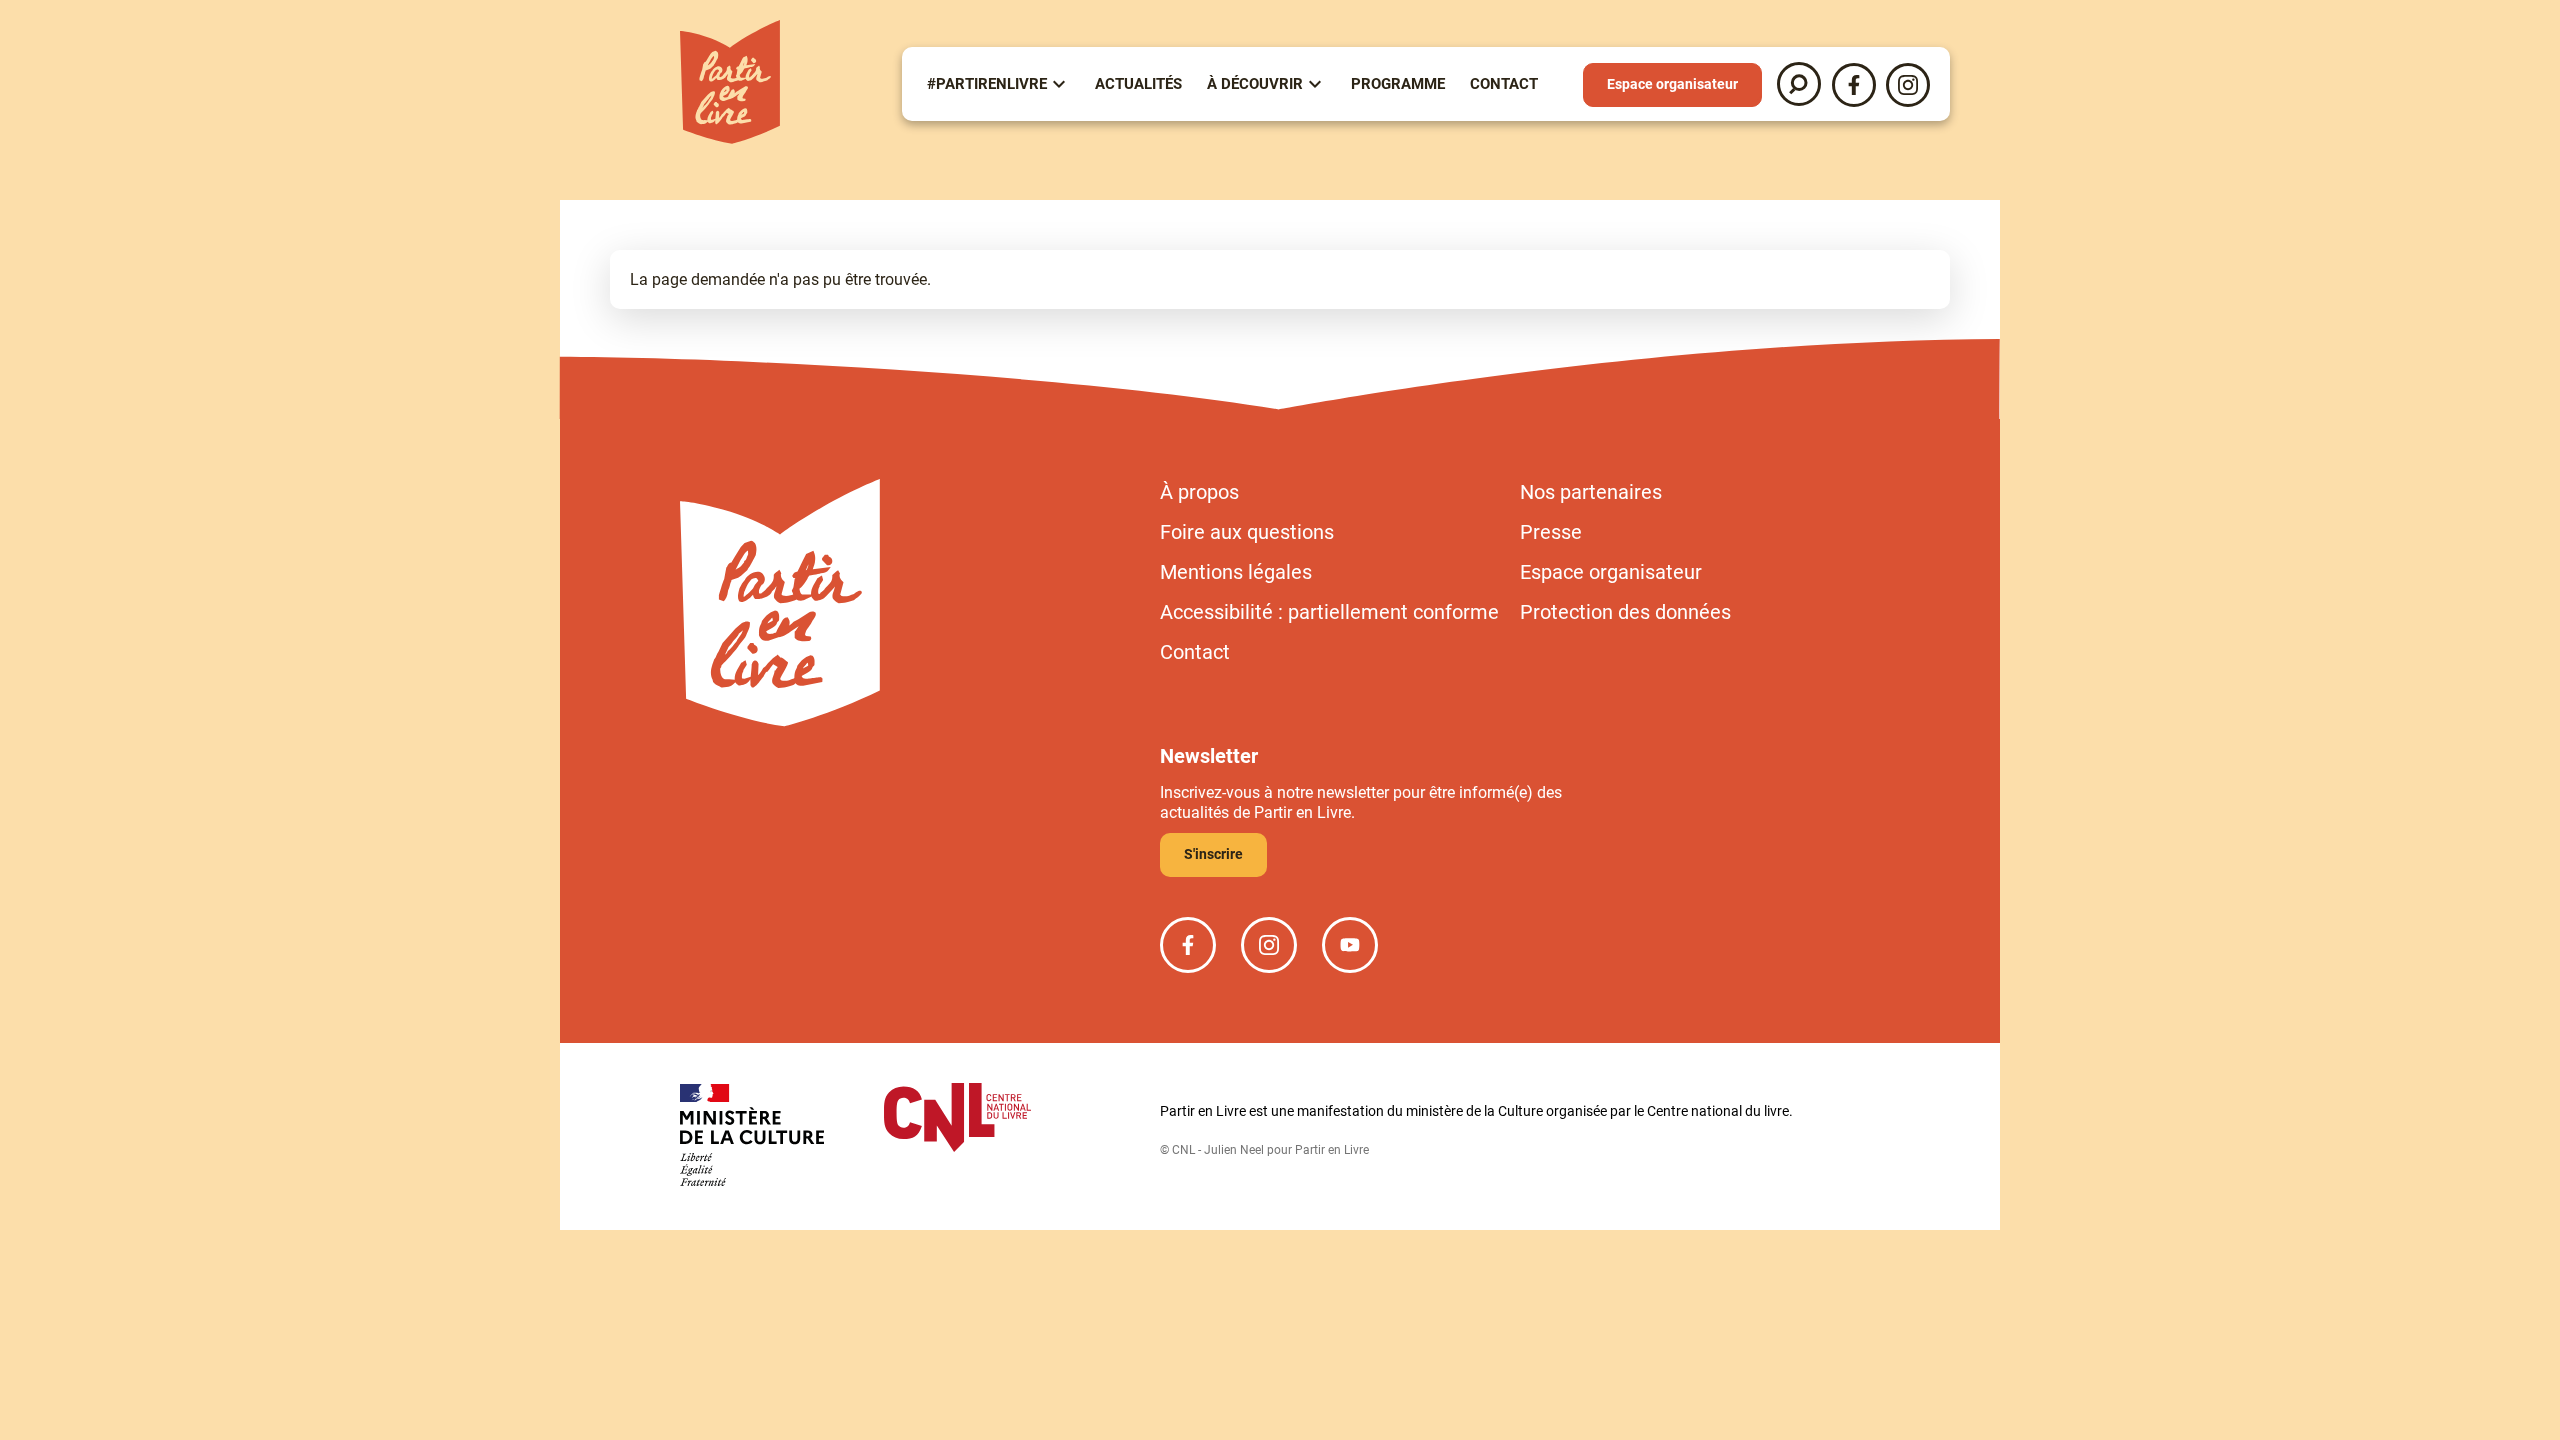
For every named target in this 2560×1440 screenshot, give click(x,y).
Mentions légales (1236, 572)
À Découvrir (1255, 84)
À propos (1199, 492)
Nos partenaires (1591, 492)
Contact (1504, 84)
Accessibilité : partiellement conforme (1329, 612)
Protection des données (1625, 612)
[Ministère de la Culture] (752, 1136)
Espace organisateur (1672, 84)
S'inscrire (1213, 854)
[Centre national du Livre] (957, 1119)
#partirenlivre (987, 84)
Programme (1398, 84)
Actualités (1138, 84)
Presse (1551, 532)
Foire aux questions (1247, 532)
